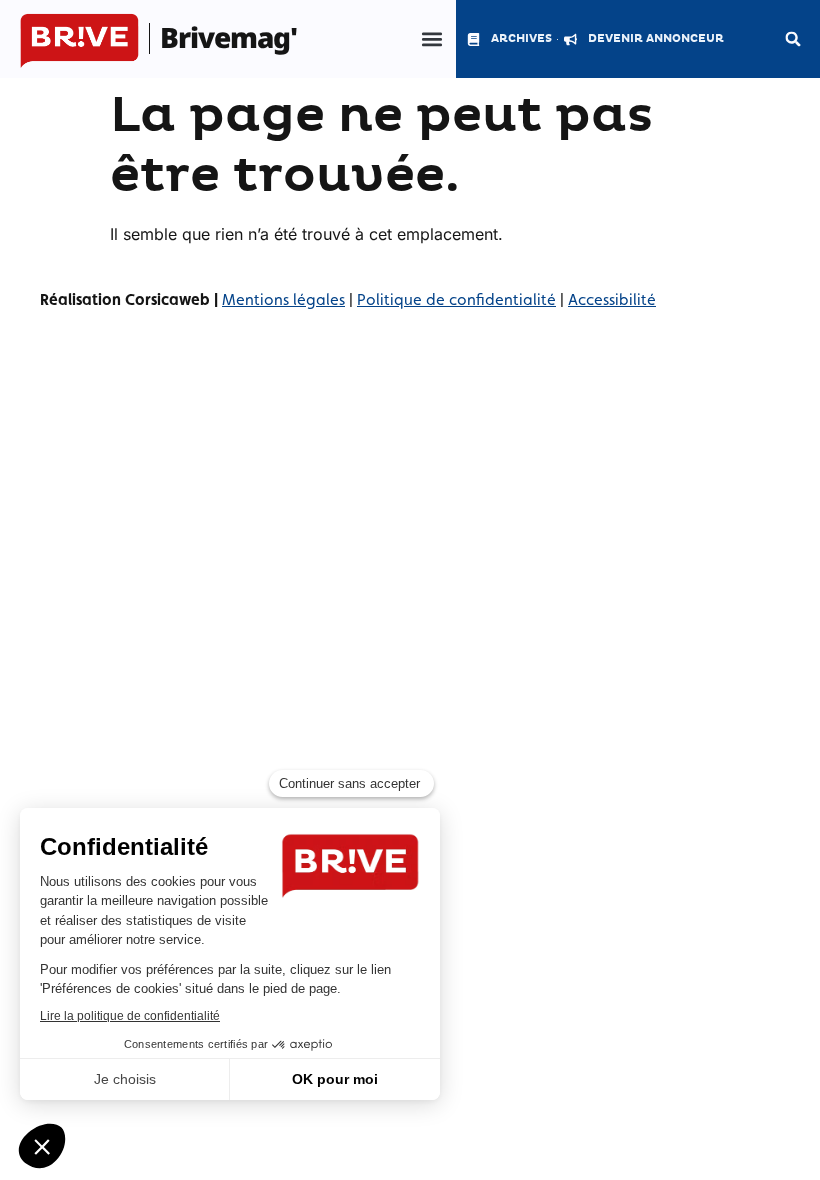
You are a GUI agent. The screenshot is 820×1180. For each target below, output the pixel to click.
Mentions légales (283, 299)
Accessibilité (612, 299)
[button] (431, 39)
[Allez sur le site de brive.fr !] (79, 42)
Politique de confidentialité (456, 299)
